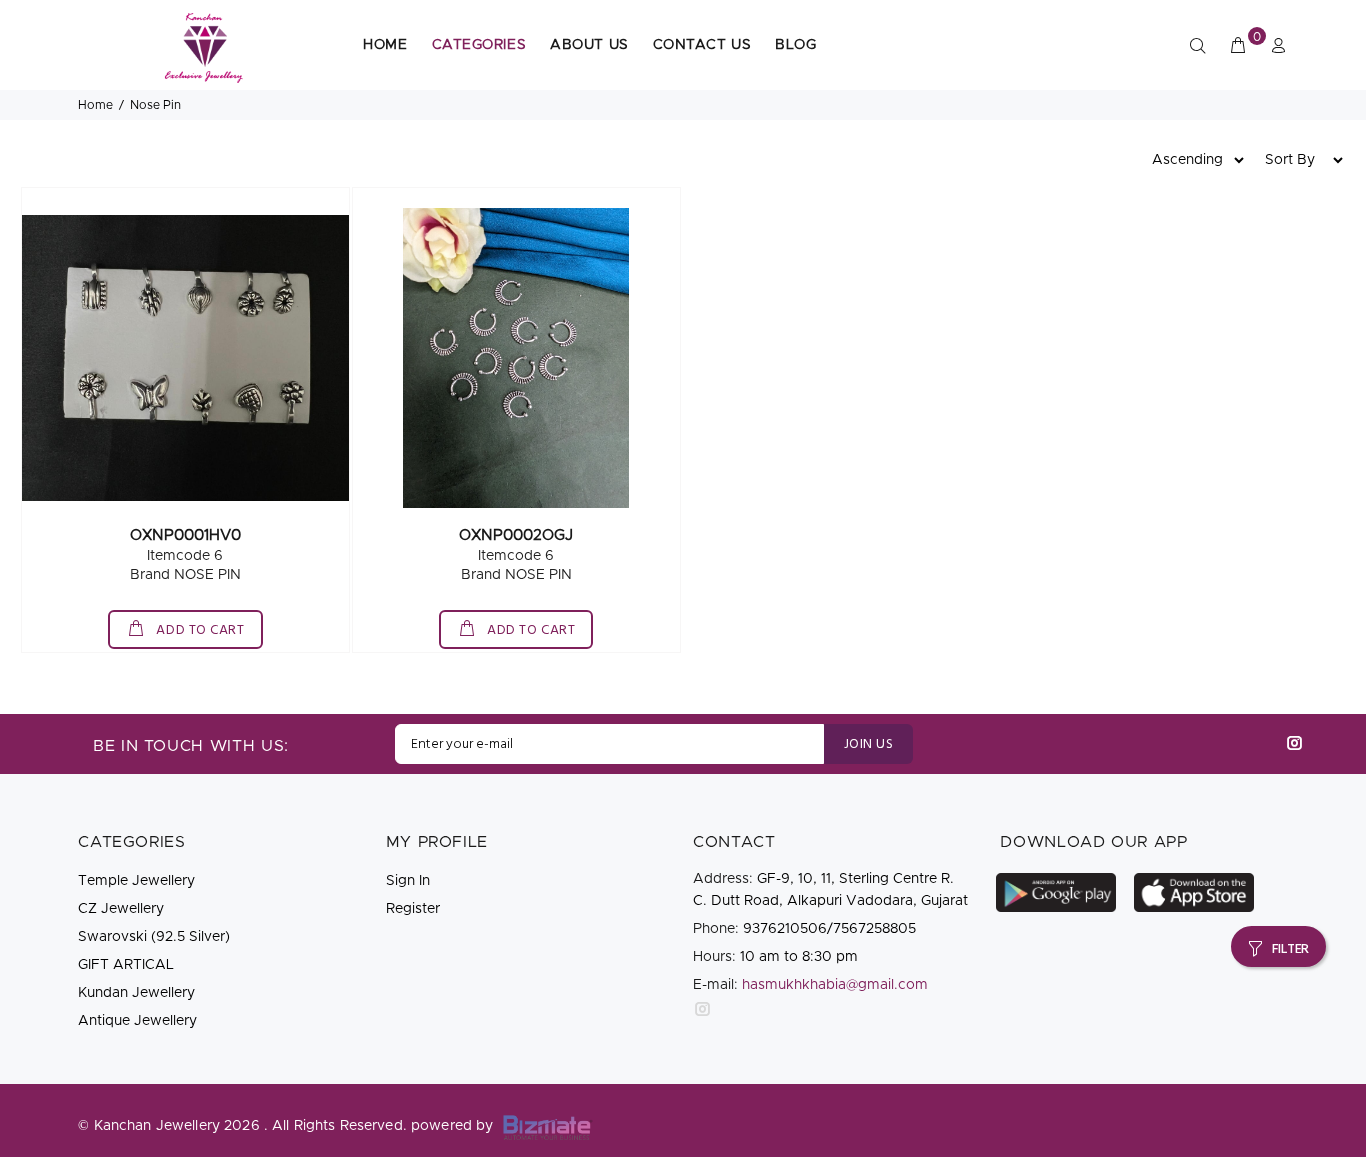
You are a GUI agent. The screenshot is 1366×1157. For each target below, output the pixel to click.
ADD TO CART (199, 630)
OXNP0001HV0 (185, 535)
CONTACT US (702, 45)
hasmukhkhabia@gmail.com (835, 985)
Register (413, 909)
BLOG (795, 45)
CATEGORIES (479, 45)
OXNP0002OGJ (516, 535)
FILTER (1290, 949)
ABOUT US (589, 45)
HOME (385, 45)
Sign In (408, 881)
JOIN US (868, 744)
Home (95, 105)
